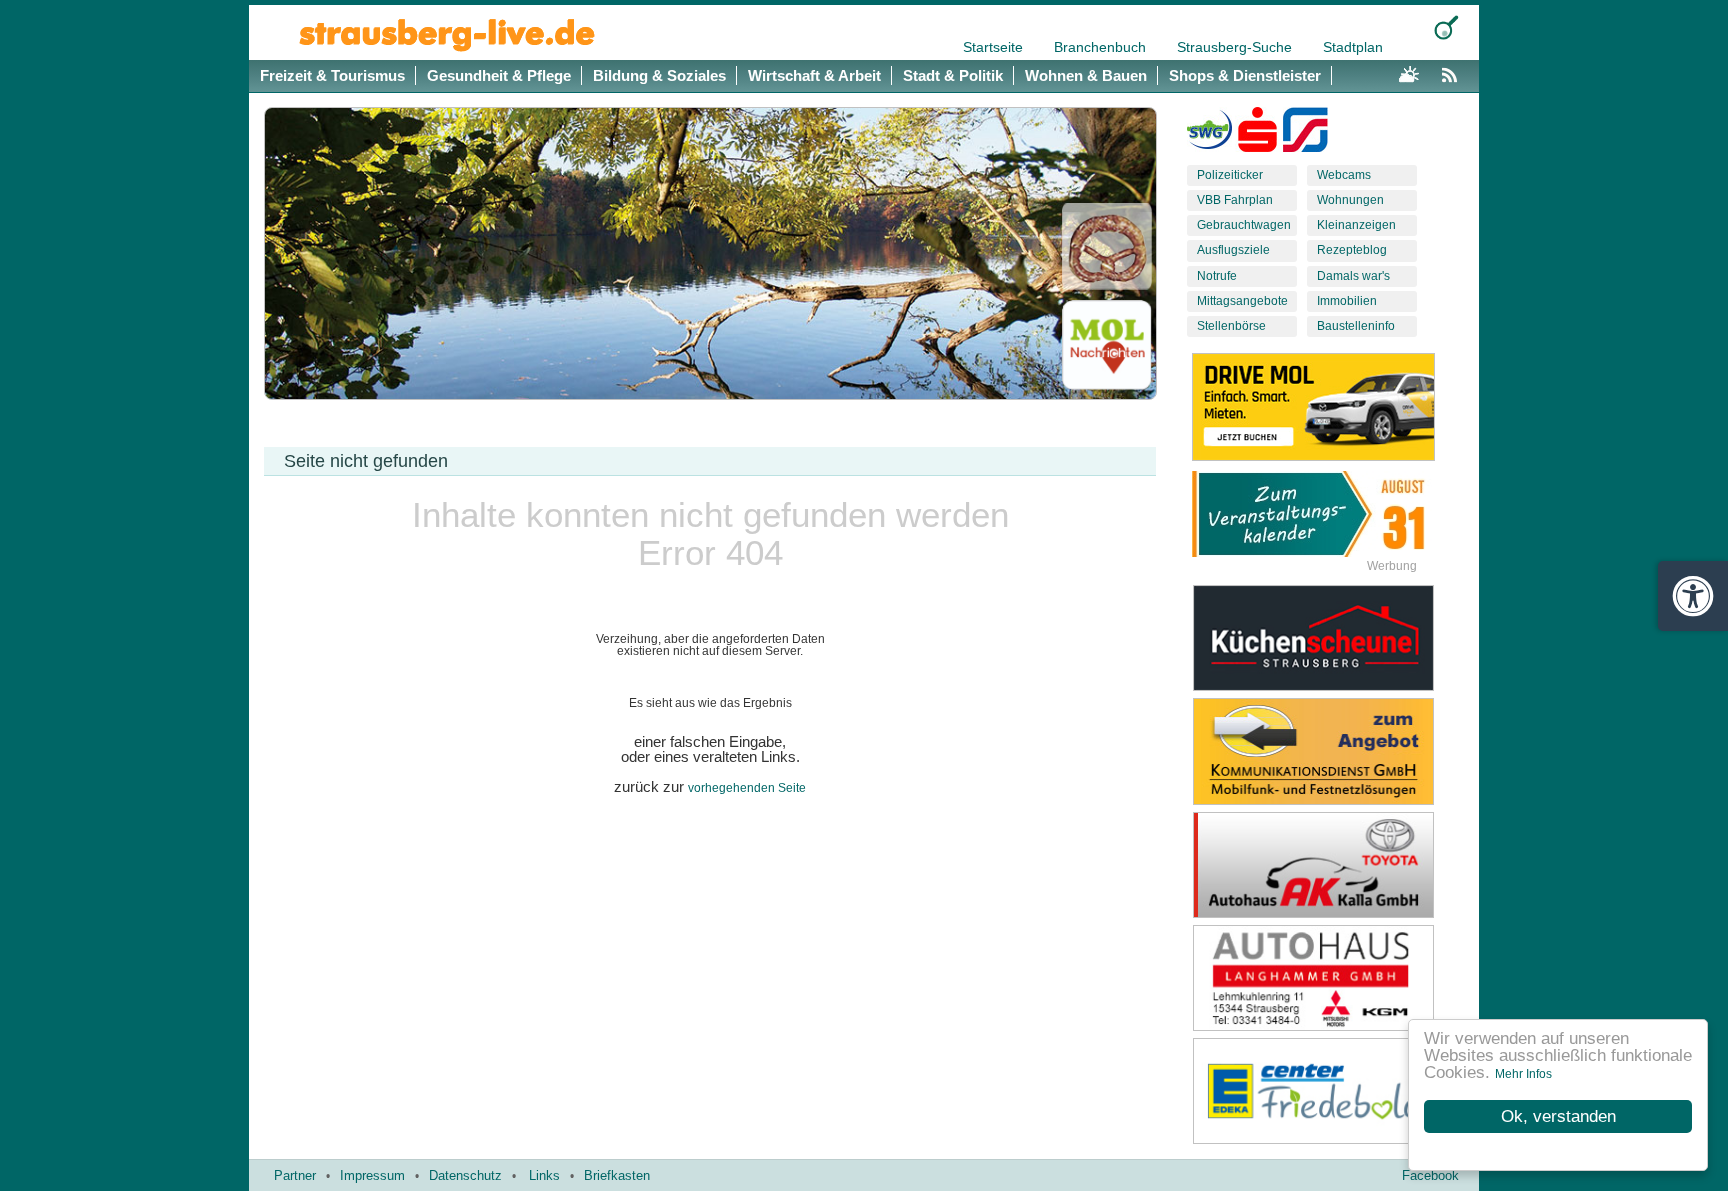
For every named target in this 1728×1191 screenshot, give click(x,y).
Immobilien (1347, 301)
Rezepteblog (1352, 250)
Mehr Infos (1523, 1074)
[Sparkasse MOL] (1257, 134)
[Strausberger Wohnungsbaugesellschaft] (1209, 134)
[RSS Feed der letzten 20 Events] (1454, 72)
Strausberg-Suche (1236, 47)
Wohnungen (1350, 200)
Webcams (1344, 175)
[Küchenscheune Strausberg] (1329, 638)
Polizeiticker (1230, 175)
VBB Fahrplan (1235, 200)
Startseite (995, 47)
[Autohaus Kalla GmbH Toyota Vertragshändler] (1329, 865)
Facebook (1430, 1175)
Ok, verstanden (1558, 1116)
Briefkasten (617, 1175)
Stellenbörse (1231, 326)
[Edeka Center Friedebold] (1329, 1091)
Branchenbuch (1102, 47)
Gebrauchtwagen (1244, 225)
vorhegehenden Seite (747, 788)
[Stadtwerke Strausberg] (1305, 134)
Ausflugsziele (1233, 250)
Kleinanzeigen (1356, 225)
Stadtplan (1353, 47)
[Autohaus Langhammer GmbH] (1329, 978)
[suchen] (1446, 27)
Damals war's (1353, 276)
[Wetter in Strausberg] (1409, 72)
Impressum (372, 1175)
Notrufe (1217, 276)
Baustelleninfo (1356, 326)
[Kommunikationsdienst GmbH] (1329, 751)
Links (544, 1175)
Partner (295, 1175)
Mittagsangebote (1242, 301)
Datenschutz (465, 1175)
